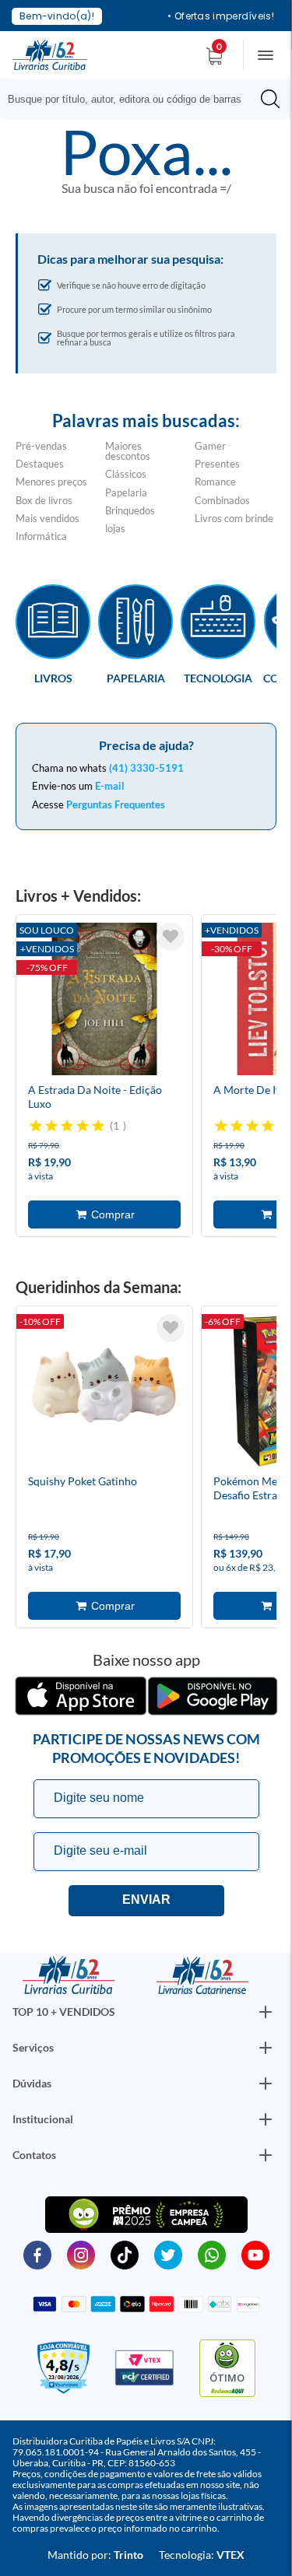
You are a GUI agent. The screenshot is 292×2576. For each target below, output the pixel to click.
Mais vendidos (47, 518)
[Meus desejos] (171, 937)
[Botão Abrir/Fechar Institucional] (266, 2012)
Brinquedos (130, 510)
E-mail (110, 786)
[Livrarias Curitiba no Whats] (212, 2254)
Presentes (217, 464)
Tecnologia (218, 678)
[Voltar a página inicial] (50, 54)
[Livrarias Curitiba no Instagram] (81, 2254)
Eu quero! (146, 1901)
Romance (215, 482)
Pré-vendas (41, 446)
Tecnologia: (202, 2555)
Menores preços (51, 482)
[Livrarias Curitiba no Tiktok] (125, 2254)
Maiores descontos (128, 451)
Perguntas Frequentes (116, 804)
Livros (53, 678)
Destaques (40, 464)
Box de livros (44, 500)
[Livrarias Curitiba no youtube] (255, 2254)
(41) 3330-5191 (146, 768)
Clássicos (126, 474)
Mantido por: (95, 2555)
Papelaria (126, 492)
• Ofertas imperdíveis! (221, 16)
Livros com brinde (234, 518)
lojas (115, 528)
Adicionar (104, 1214)
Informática (41, 536)
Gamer (210, 446)
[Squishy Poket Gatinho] (104, 1393)
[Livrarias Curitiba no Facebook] (37, 2254)
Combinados (222, 500)
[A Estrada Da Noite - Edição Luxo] (104, 1001)
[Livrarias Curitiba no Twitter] (168, 2254)
